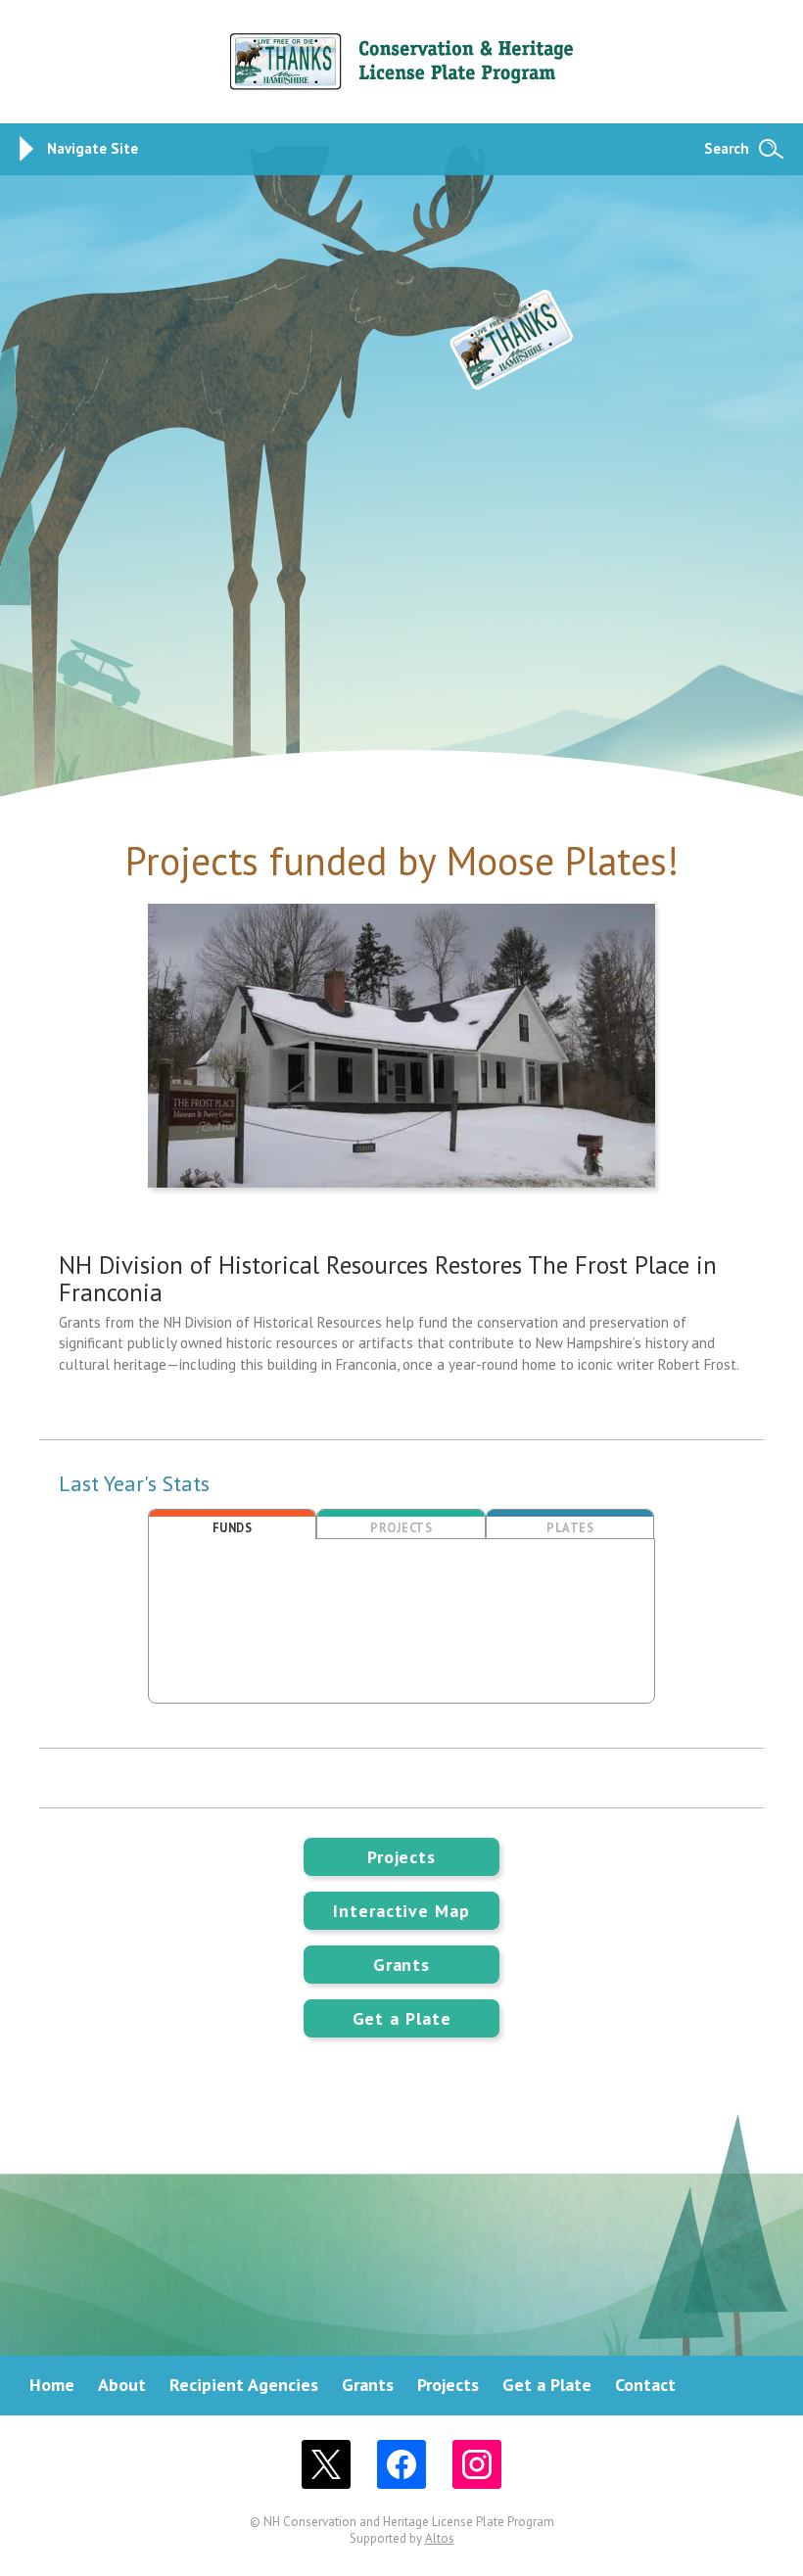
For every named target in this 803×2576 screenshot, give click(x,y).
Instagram (477, 2464)
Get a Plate (402, 2018)
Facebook (401, 2464)
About (122, 2385)
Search (727, 148)
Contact (645, 2385)
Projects (401, 1857)
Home (52, 2385)
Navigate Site (93, 148)
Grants (401, 1965)
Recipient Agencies (244, 2385)
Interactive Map (401, 1911)
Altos (440, 2538)
